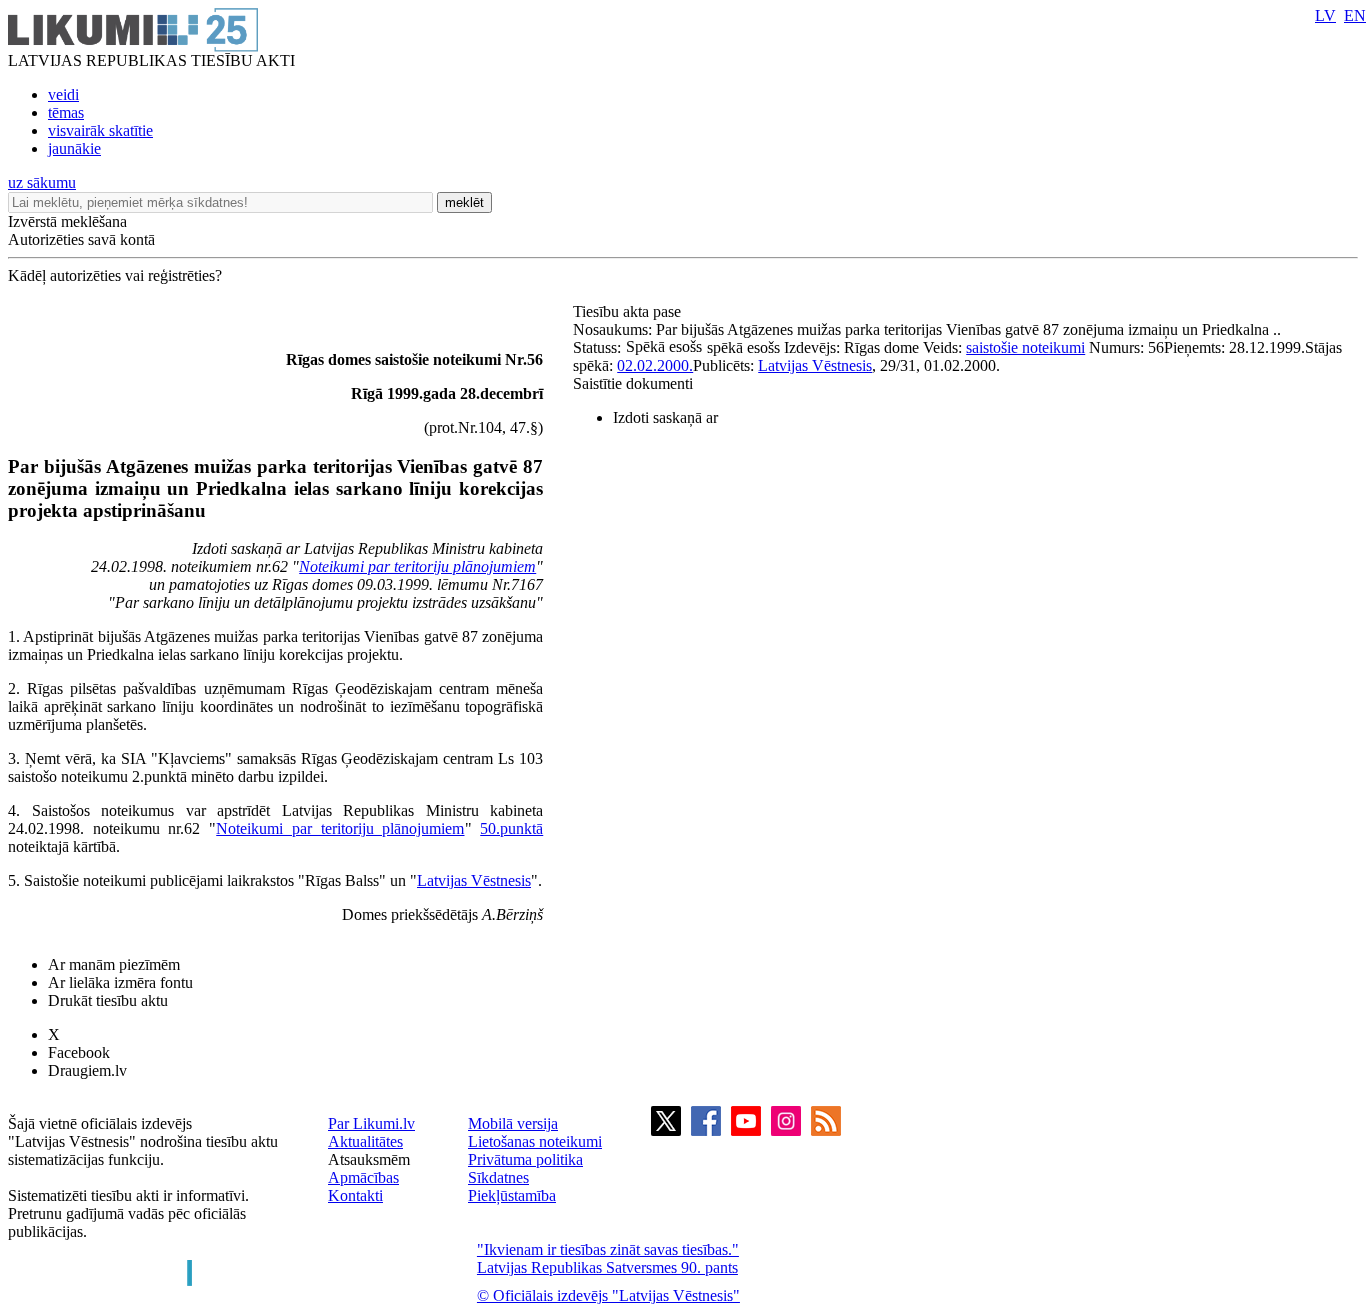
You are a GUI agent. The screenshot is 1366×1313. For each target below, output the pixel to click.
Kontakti (355, 1195)
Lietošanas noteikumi (535, 1141)
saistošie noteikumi (1025, 347)
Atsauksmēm (369, 1159)
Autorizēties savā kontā (81, 239)
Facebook (79, 1052)
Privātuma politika (525, 1159)
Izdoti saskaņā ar (665, 417)
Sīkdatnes (498, 1177)
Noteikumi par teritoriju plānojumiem (417, 566)
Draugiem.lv (87, 1070)
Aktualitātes (365, 1141)
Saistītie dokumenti (633, 383)
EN (1355, 15)
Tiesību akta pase (629, 311)
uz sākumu (42, 182)
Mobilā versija (513, 1123)
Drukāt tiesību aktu (108, 1000)
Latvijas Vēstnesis (474, 880)
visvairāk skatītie (100, 130)
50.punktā (511, 828)
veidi (63, 94)
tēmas (66, 112)
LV (1325, 15)
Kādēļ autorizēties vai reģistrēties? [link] (115, 275)
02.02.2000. (655, 365)
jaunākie (74, 148)
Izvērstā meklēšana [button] (67, 221)
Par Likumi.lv (371, 1123)
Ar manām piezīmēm (114, 964)
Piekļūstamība (512, 1195)
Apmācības (363, 1177)
